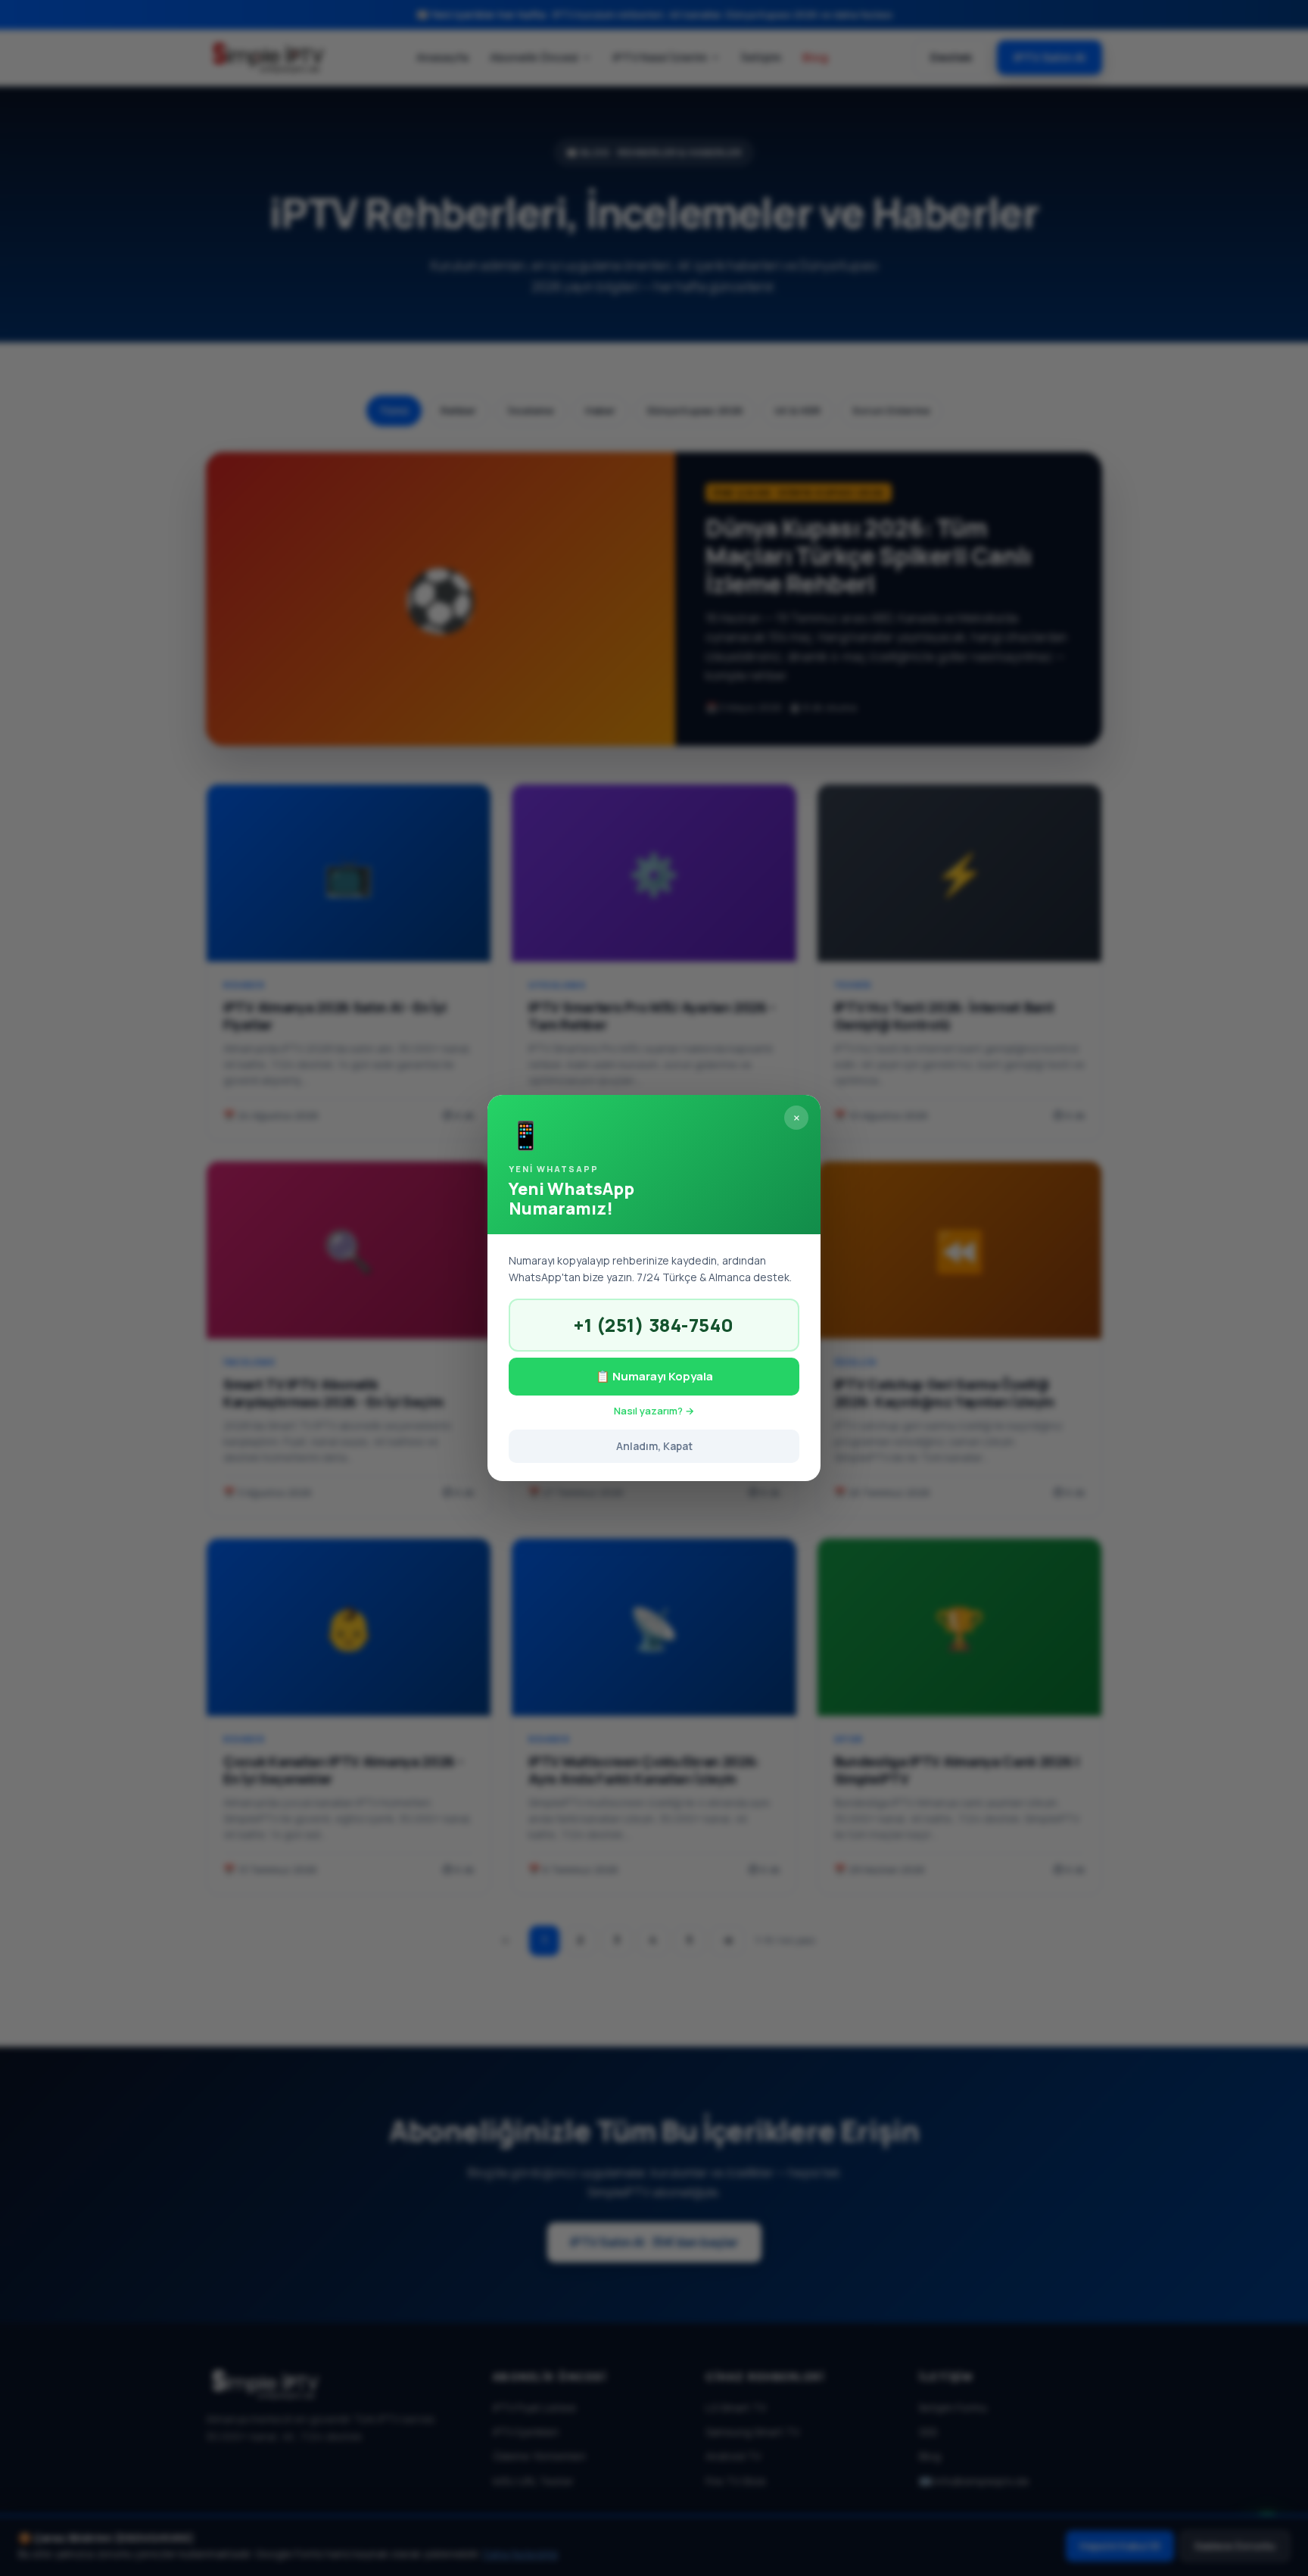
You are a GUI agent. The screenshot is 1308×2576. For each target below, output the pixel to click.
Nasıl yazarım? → (654, 1411)
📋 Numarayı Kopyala (654, 1376)
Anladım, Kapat (654, 1446)
